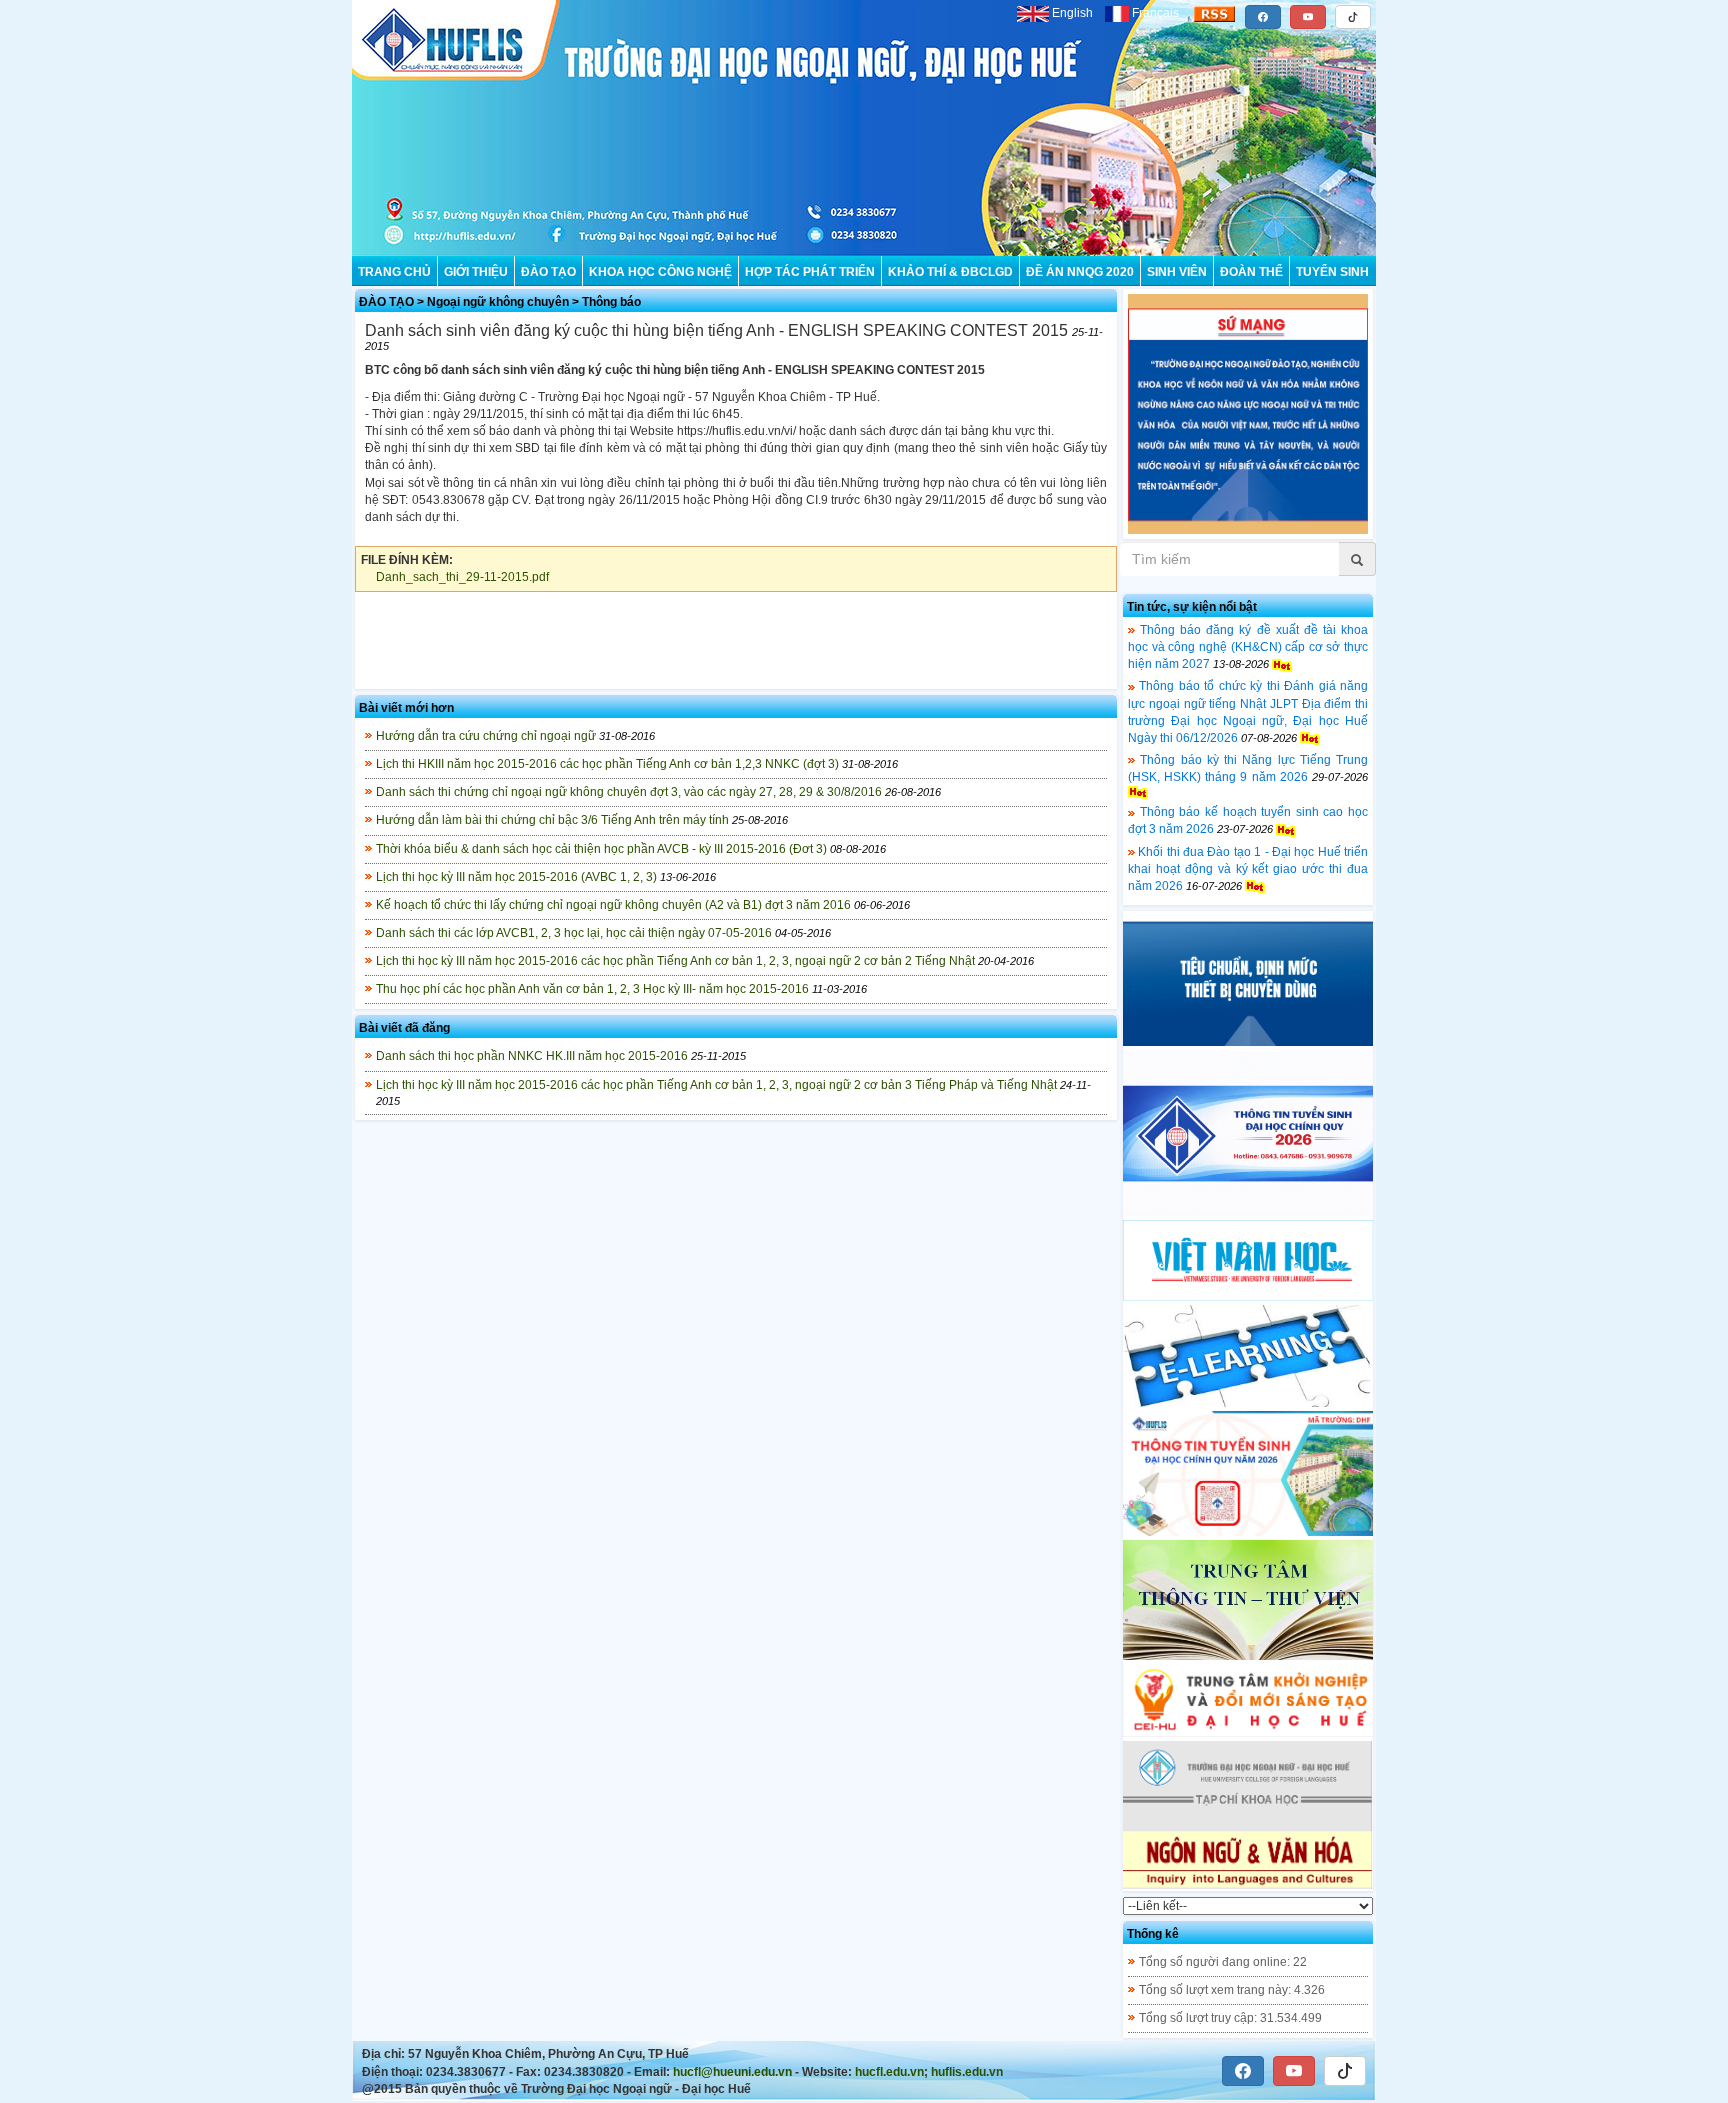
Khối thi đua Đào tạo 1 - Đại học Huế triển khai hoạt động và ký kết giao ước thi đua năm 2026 (1248, 869)
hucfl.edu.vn (889, 2072)
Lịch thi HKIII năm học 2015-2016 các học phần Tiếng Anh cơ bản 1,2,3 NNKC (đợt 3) (607, 764)
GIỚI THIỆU (476, 272)
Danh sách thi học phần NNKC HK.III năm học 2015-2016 (532, 1056)
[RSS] (1214, 13)
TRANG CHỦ (394, 272)
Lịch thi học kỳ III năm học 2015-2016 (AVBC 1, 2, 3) (516, 877)
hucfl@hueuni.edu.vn (732, 2072)
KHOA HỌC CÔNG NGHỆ (660, 272)
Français (1155, 13)
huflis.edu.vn (967, 2072)
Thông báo (611, 302)
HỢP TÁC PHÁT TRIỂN (810, 272)
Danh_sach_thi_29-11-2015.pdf (462, 577)
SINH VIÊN (1177, 272)
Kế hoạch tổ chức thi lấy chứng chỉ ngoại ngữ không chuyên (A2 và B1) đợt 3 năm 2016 (613, 905)
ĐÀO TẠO (548, 272)
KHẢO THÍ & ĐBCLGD (950, 272)
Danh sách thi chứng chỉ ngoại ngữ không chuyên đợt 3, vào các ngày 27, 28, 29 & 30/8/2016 (629, 792)
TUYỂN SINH (1332, 272)
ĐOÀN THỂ (1251, 272)
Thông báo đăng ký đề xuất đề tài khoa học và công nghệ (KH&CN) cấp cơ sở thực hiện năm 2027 (1248, 647)
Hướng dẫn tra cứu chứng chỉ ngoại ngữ (486, 736)
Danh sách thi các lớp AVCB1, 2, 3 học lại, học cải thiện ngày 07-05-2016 (574, 933)
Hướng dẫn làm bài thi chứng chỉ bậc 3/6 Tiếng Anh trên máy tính (552, 820)
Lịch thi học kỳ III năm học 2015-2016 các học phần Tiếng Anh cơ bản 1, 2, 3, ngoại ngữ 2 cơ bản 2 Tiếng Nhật (675, 961)
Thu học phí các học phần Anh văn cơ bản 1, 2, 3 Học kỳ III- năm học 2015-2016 (592, 989)
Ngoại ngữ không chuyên (498, 302)
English (1072, 13)
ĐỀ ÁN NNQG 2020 (1080, 272)
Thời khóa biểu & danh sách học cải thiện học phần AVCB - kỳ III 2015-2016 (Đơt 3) (601, 849)
